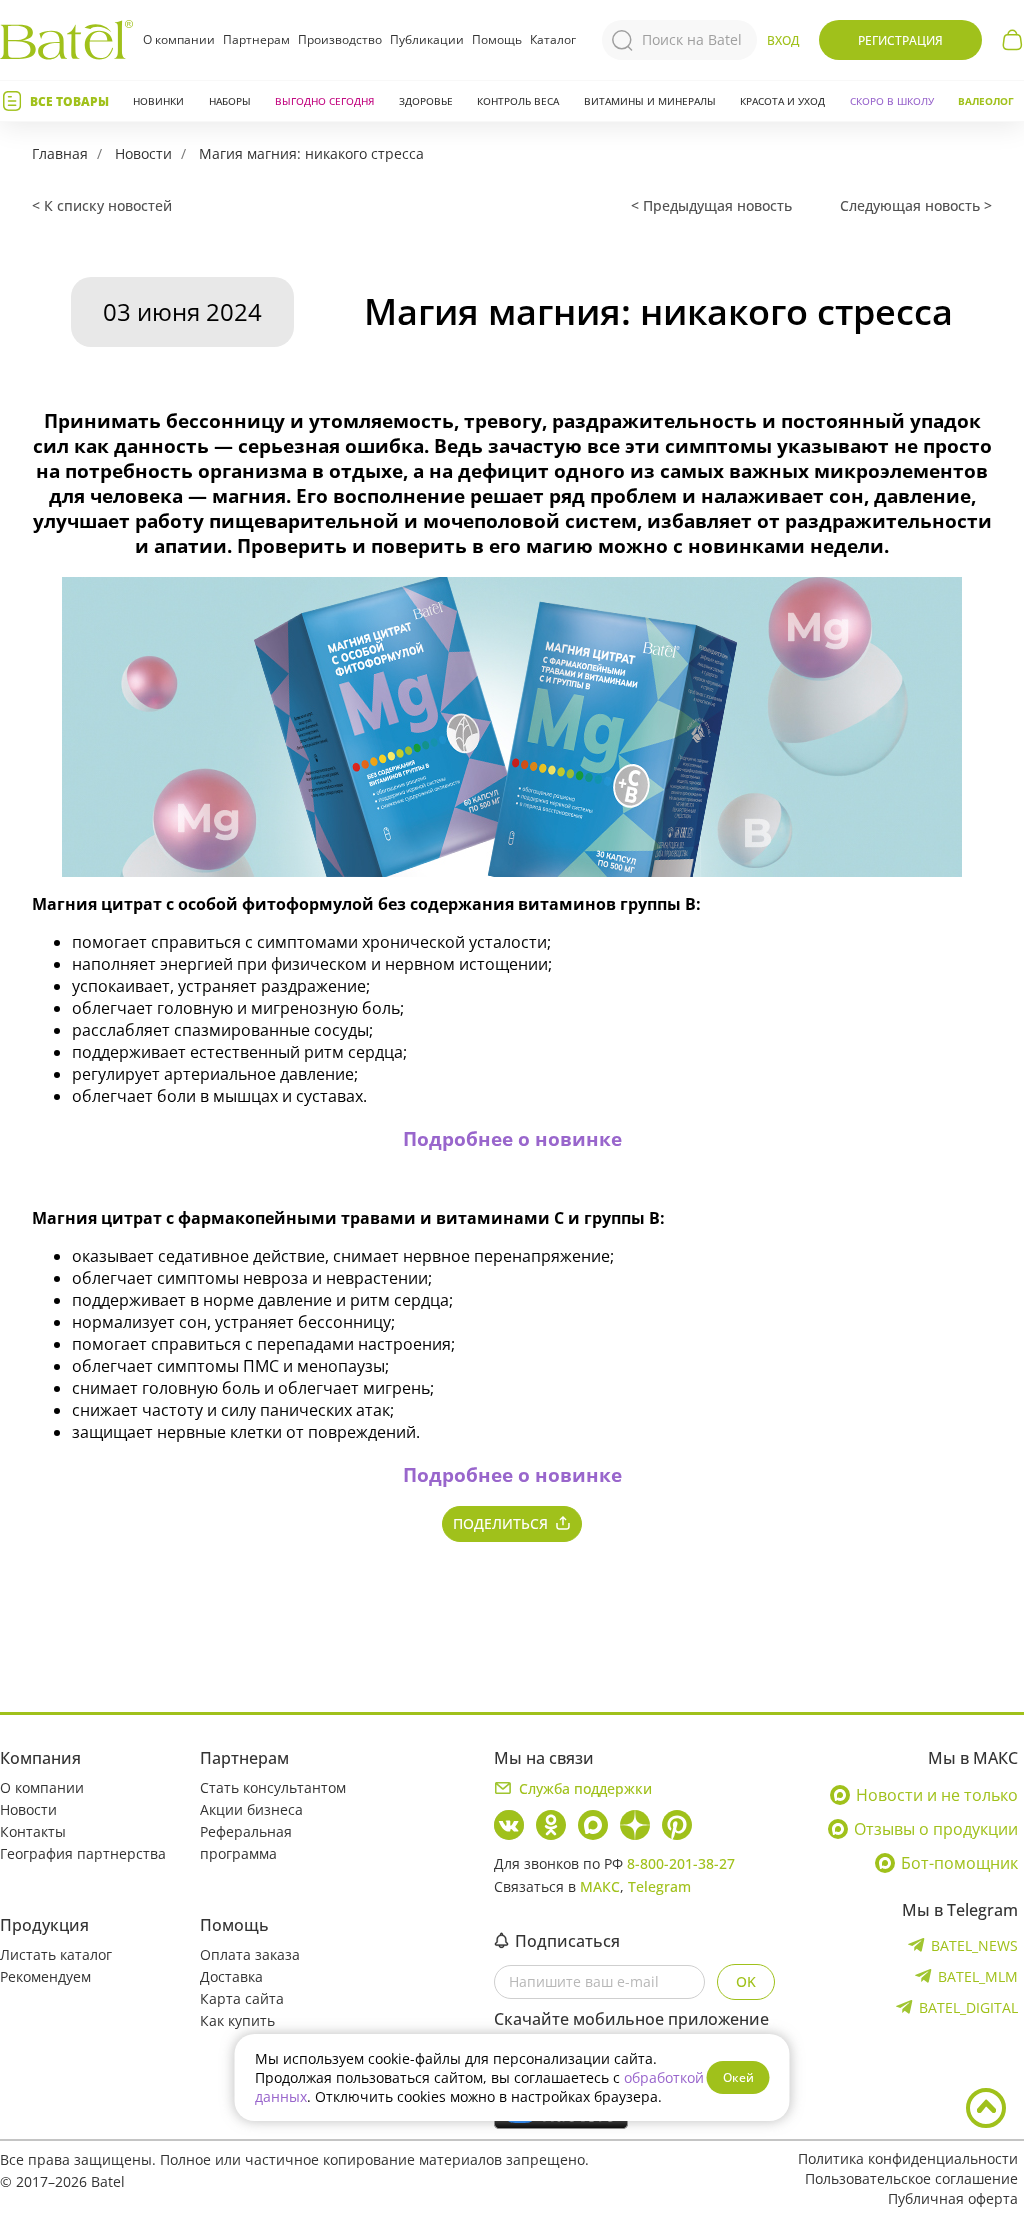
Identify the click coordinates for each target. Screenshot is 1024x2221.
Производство (340, 39)
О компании (179, 39)
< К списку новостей (102, 205)
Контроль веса (518, 101)
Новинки (158, 101)
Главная (60, 153)
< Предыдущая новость (711, 205)
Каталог (553, 40)
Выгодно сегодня (324, 101)
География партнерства (83, 1853)
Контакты (33, 1831)
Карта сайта (242, 1998)
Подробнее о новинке (512, 1138)
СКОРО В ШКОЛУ (892, 101)
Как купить (237, 2020)
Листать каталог (56, 1954)
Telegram (659, 1886)
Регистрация (900, 40)
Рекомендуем (45, 1976)
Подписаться (567, 1941)
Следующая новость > (916, 205)
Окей (738, 2077)
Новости (143, 153)
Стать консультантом (273, 1787)
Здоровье (426, 101)
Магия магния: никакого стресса (311, 153)
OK (746, 1981)
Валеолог (986, 101)
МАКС (600, 1886)
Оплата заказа (250, 1954)
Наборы (230, 101)
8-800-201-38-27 (681, 1863)
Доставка (231, 1976)
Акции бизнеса (251, 1809)
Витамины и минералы (650, 101)
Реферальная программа (246, 1842)
